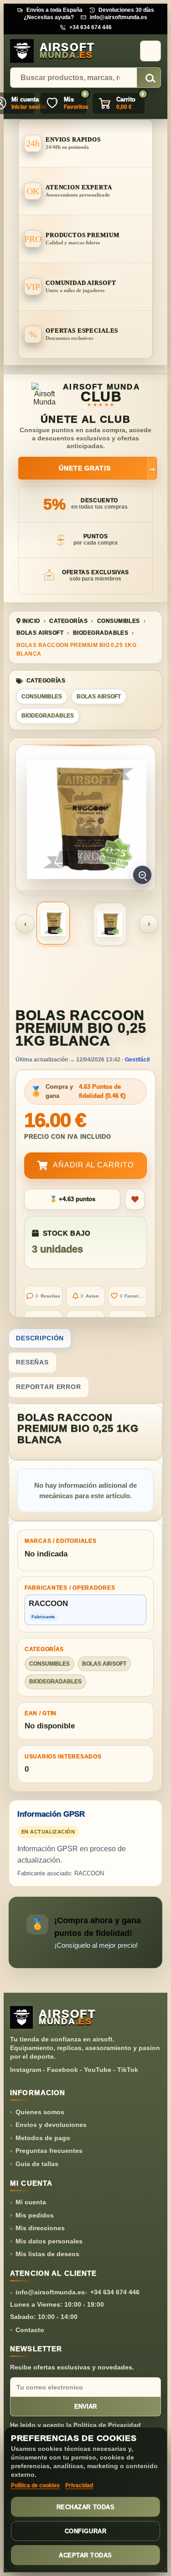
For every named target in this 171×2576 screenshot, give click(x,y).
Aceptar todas (85, 2555)
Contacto (30, 2330)
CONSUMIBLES (119, 621)
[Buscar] (149, 78)
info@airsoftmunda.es (119, 17)
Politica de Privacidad (107, 2425)
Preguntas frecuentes (49, 2151)
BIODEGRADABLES (101, 633)
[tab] (85, 1339)
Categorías (68, 621)
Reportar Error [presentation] (49, 1387)
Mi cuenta (31, 2202)
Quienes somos (40, 2112)
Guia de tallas (37, 2164)
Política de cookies (35, 2485)
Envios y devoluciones (51, 2125)
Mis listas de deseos (47, 2254)
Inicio (30, 621)
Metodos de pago (43, 2138)
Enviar (85, 2407)
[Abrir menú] (150, 51)
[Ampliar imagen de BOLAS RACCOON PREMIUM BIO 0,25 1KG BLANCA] (87, 819)
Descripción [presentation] (40, 1338)
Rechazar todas (85, 2507)
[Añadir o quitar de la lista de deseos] (135, 1199)
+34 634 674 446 (91, 27)
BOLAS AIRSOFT (40, 633)
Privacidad (79, 2485)
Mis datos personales (49, 2241)
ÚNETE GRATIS (108, 468)
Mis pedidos (35, 2215)
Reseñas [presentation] (32, 1362)
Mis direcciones (40, 2228)
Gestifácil (137, 1060)
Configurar (85, 2531)
